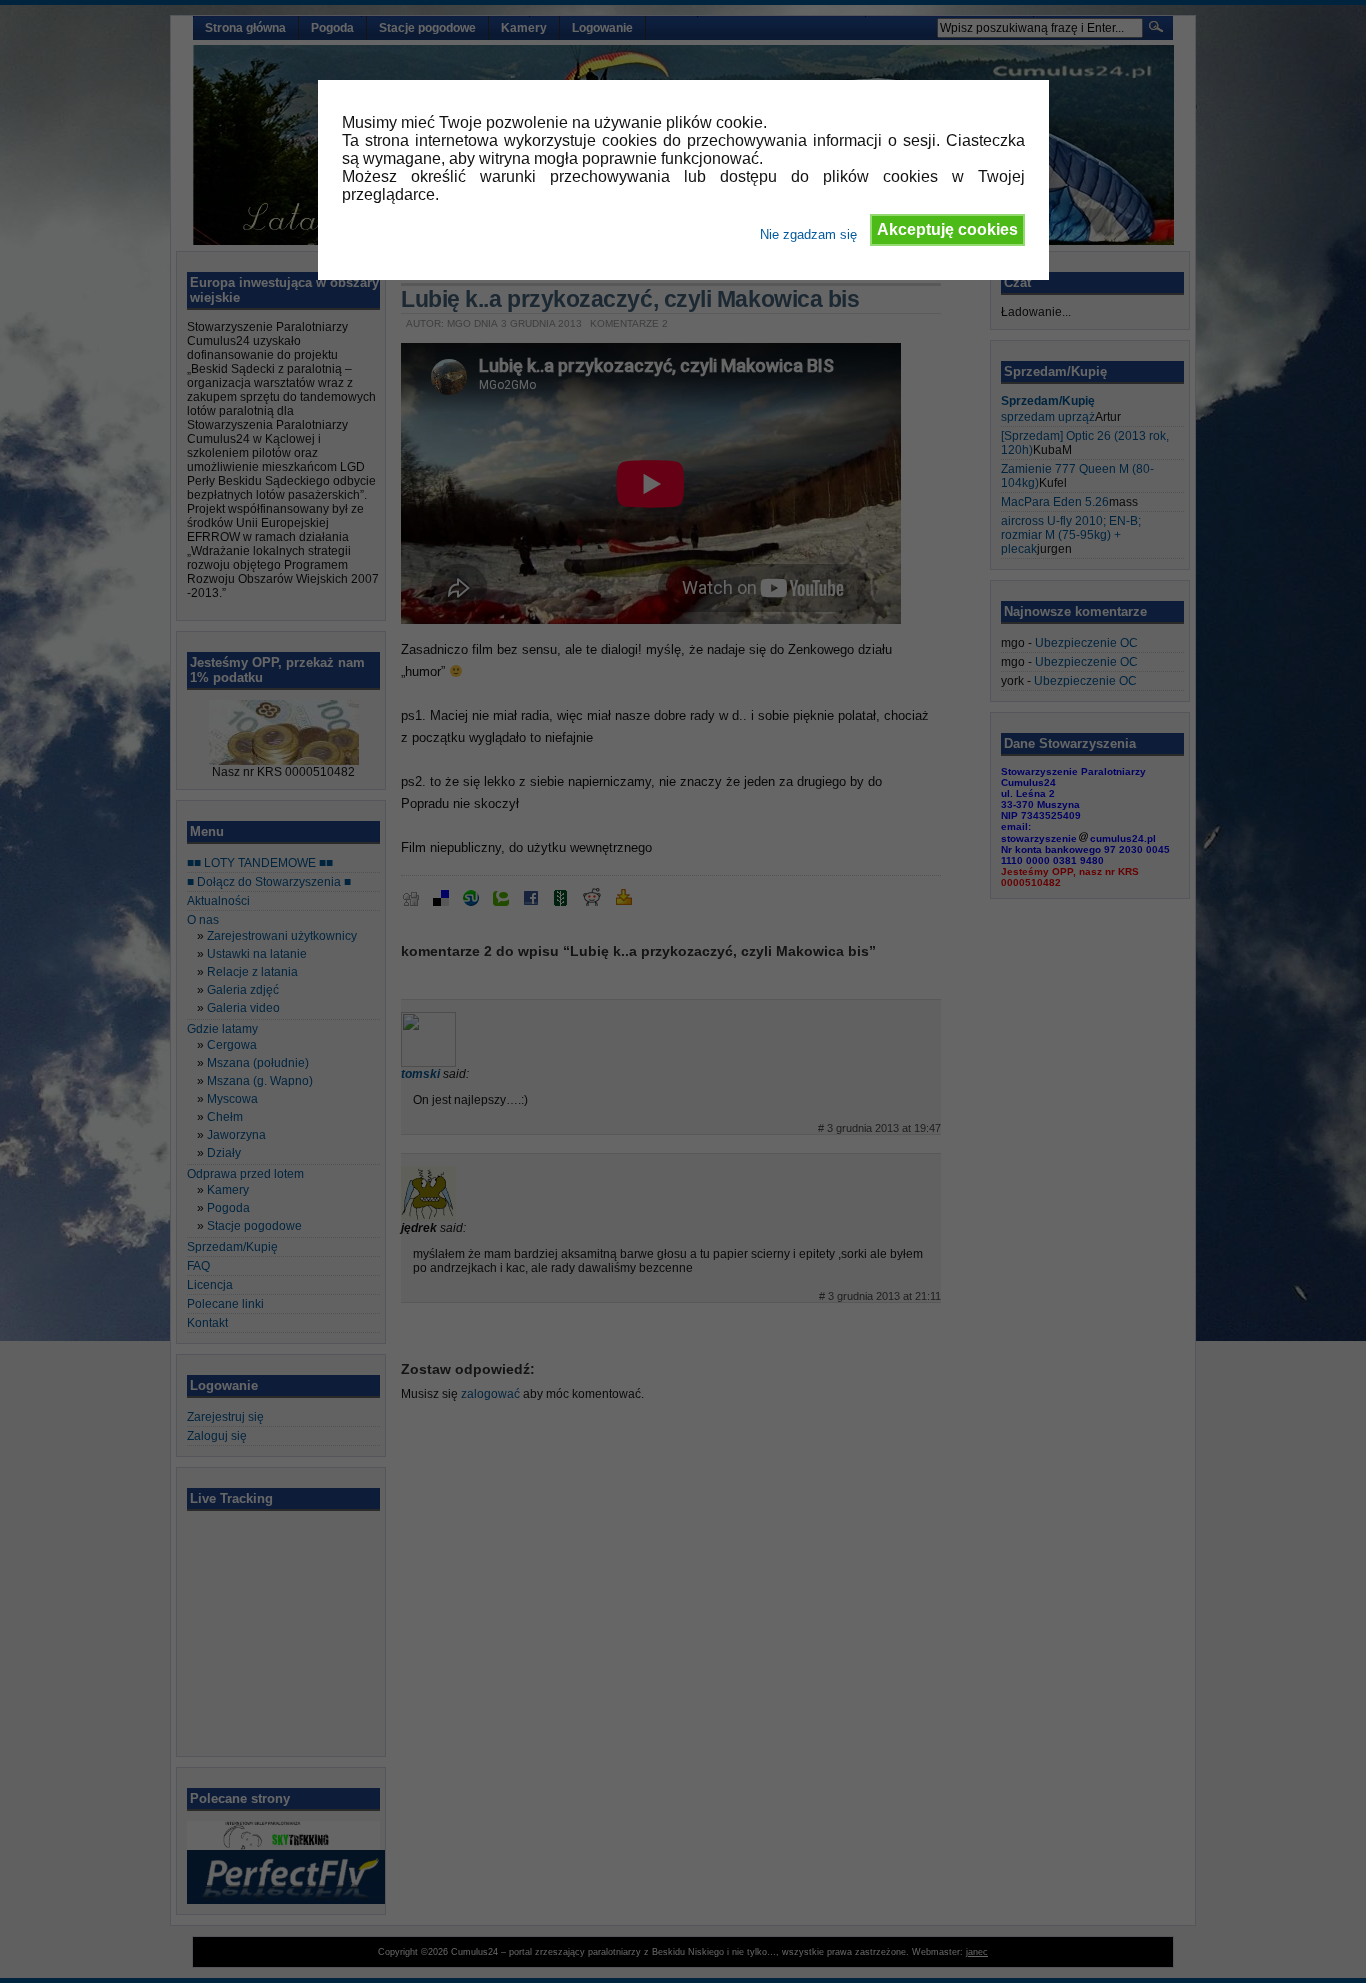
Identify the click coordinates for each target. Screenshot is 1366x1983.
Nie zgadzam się (808, 234)
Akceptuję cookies (947, 229)
